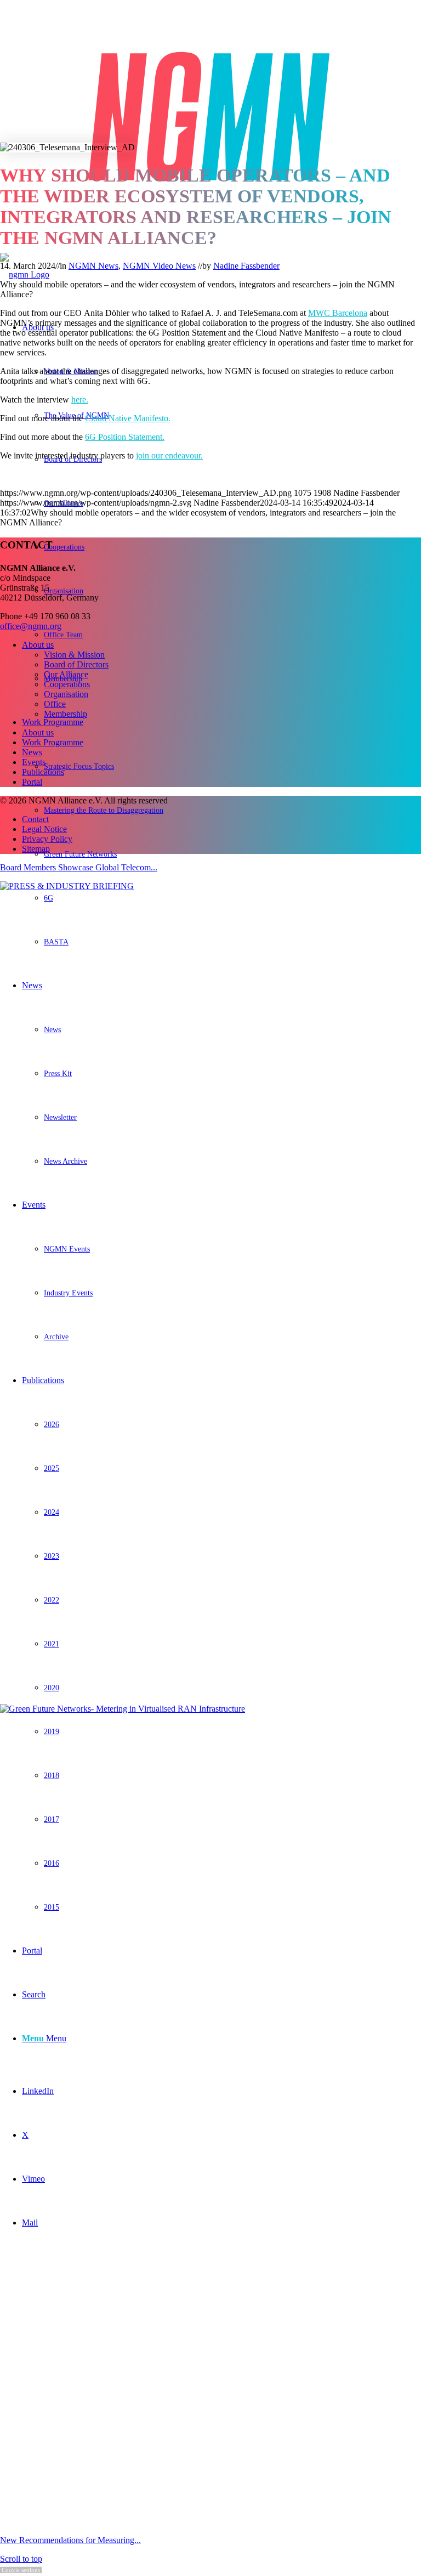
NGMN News (93, 266)
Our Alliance (66, 674)
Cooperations (67, 684)
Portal (32, 782)
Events (34, 762)
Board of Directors (76, 664)
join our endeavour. (169, 455)
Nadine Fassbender (246, 266)
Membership (66, 714)
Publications (43, 772)
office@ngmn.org (31, 626)
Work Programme (53, 742)
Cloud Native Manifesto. (128, 418)
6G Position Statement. (125, 437)
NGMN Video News (159, 266)
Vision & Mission (74, 655)
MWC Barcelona (338, 313)
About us (38, 645)
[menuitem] (221, 819)
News (32, 752)
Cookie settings (21, 2570)
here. (80, 400)
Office (55, 704)
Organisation (66, 694)
